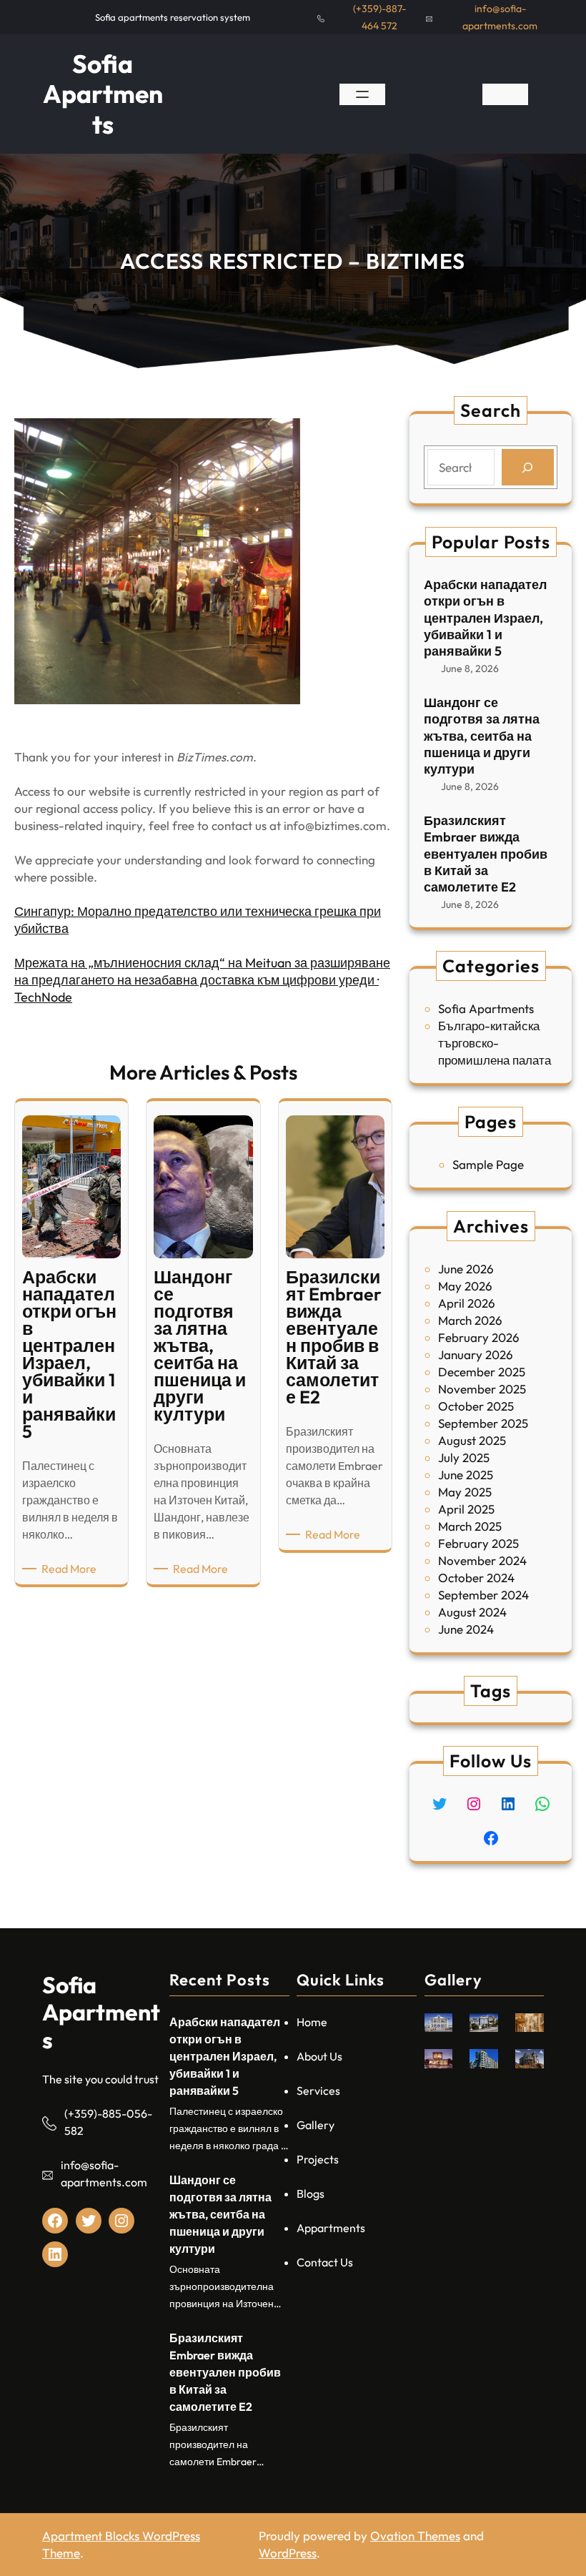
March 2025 (470, 1526)
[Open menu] (362, 94)
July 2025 (464, 1457)
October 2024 (476, 1578)
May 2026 (465, 1286)
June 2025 (466, 1475)
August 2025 (472, 1440)
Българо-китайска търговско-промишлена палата (495, 1043)
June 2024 (466, 1629)
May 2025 (465, 1492)
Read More (71, 1569)
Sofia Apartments (103, 94)
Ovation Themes (415, 2536)
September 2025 (483, 1423)
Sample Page (488, 1164)
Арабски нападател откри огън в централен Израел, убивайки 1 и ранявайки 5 (485, 618)
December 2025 (482, 1372)
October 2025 (476, 1406)
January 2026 (476, 1354)
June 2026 (466, 1269)
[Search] (528, 467)
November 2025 (482, 1389)
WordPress (288, 2553)
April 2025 (466, 1509)
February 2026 (479, 1337)
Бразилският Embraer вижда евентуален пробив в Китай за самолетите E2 (486, 854)
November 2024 (482, 1560)
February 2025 (478, 1543)
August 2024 (472, 1612)
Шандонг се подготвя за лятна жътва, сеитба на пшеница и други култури (482, 736)
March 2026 (470, 1320)
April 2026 (467, 1303)
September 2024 (483, 1595)
